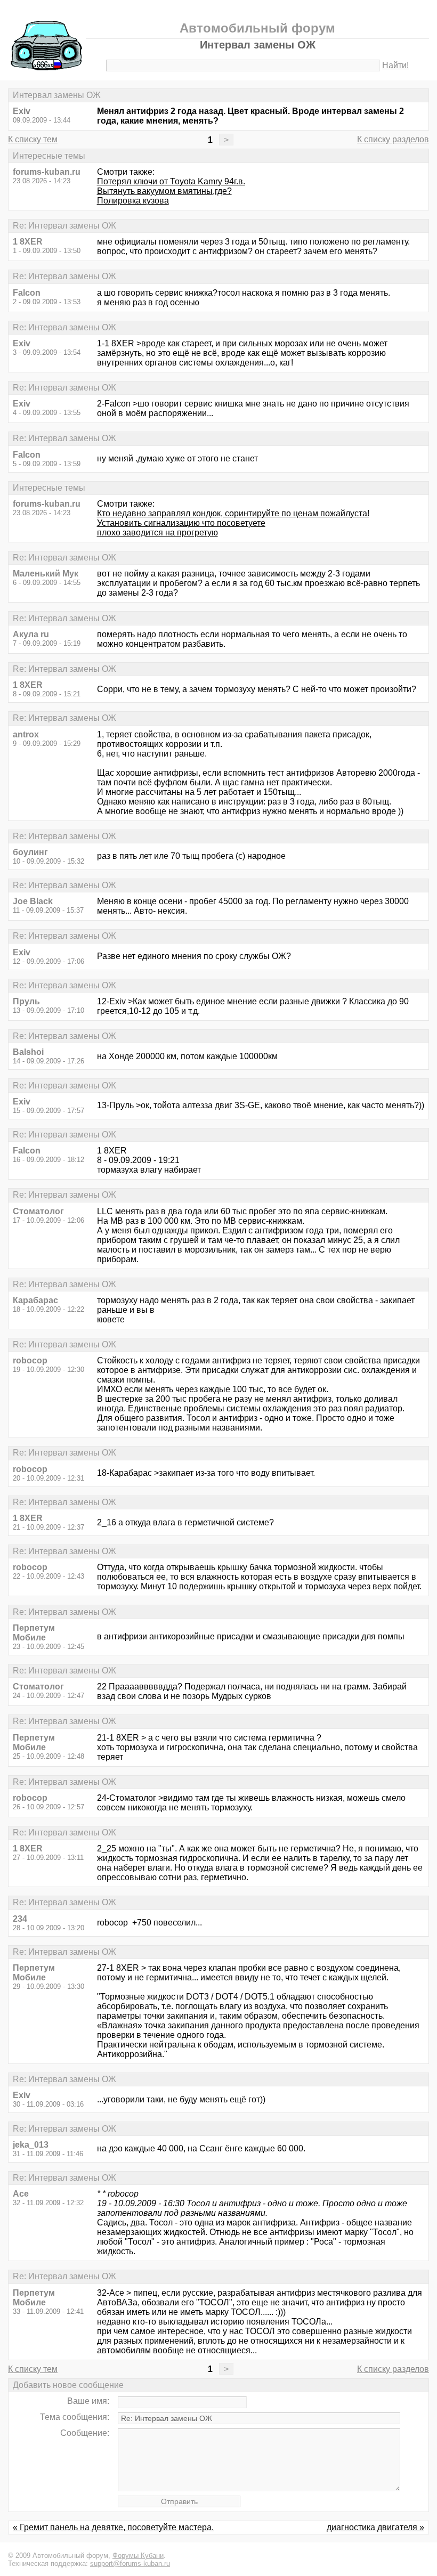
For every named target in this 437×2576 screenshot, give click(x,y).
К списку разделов (393, 139)
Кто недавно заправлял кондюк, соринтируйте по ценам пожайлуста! (233, 513)
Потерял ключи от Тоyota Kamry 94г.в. (171, 181)
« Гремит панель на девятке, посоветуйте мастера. (113, 2527)
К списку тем (33, 139)
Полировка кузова (133, 201)
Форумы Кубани (138, 2555)
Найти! (395, 65)
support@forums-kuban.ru (130, 2563)
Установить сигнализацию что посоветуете (181, 523)
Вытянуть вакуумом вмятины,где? (164, 191)
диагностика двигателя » (375, 2527)
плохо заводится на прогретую (157, 533)
